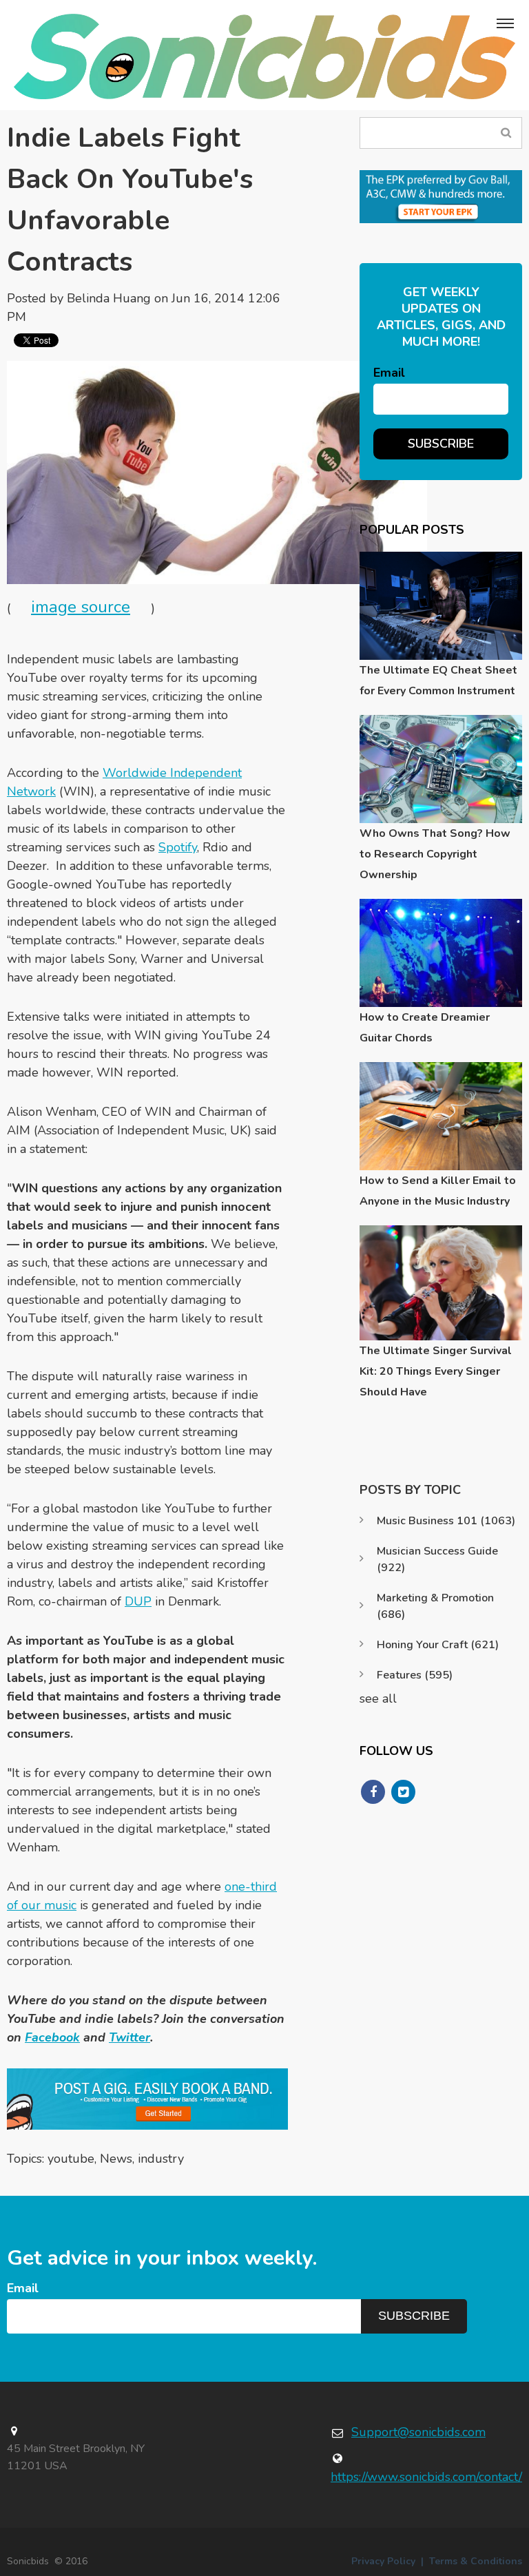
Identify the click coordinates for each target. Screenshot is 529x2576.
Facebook (52, 2037)
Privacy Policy (383, 2561)
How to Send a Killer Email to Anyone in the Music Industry (438, 1191)
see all (378, 1699)
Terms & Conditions (476, 2561)
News (116, 2159)
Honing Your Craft (438, 1645)
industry (161, 2159)
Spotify (178, 847)
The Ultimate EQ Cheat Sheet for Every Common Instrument (438, 681)
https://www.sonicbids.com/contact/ (426, 2477)
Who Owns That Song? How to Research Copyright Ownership (435, 854)
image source (81, 607)
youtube (71, 2159)
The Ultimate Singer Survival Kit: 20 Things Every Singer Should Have (436, 1371)
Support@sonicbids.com (418, 2432)
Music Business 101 (446, 1521)
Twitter (129, 2037)
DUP (138, 1601)
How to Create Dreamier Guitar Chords (425, 1028)
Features (415, 1675)
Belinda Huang (109, 298)
